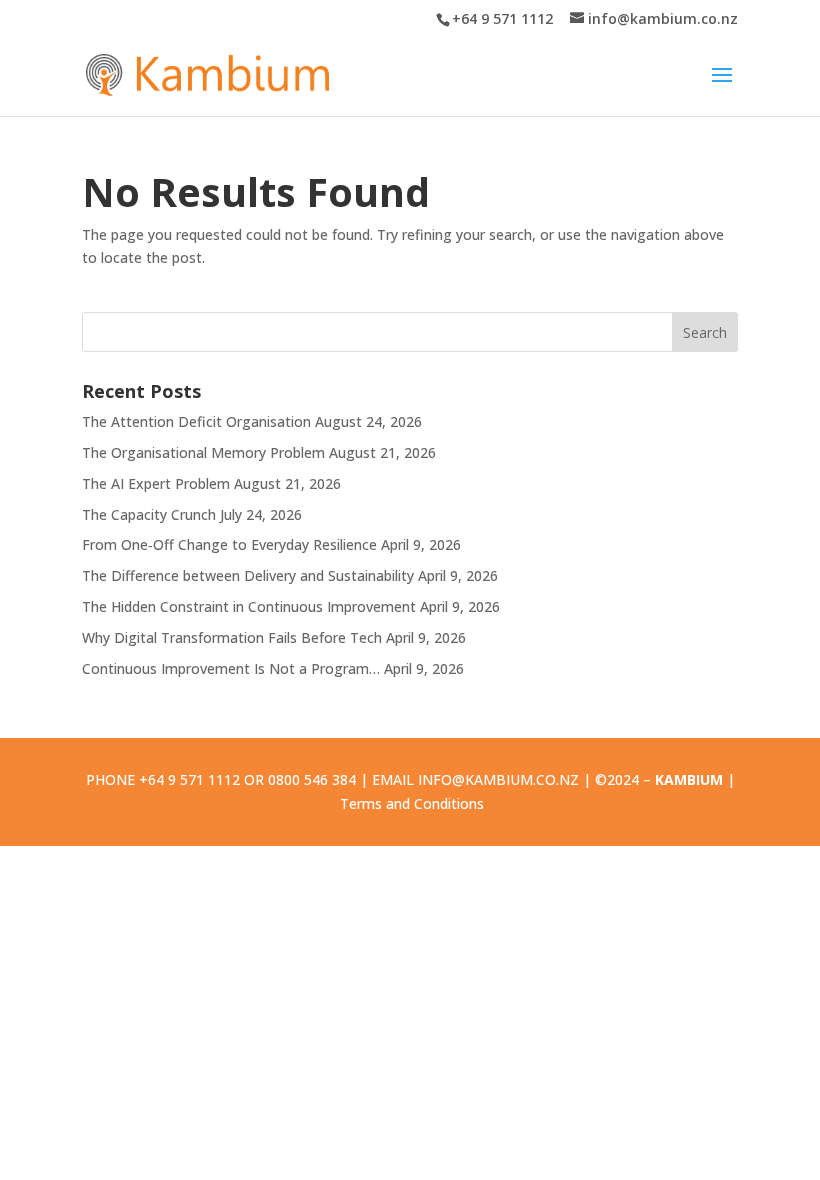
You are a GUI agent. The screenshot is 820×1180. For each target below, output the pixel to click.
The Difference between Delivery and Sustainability (248, 575)
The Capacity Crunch (149, 514)
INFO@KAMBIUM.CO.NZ (498, 779)
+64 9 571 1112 (502, 18)
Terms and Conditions (412, 803)
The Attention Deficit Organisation (196, 421)
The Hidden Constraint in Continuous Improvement (249, 606)
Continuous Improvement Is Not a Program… (231, 668)
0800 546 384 (312, 779)
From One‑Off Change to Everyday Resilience (229, 544)
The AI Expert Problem (156, 483)
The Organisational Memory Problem (203, 452)
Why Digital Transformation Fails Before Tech (232, 637)
